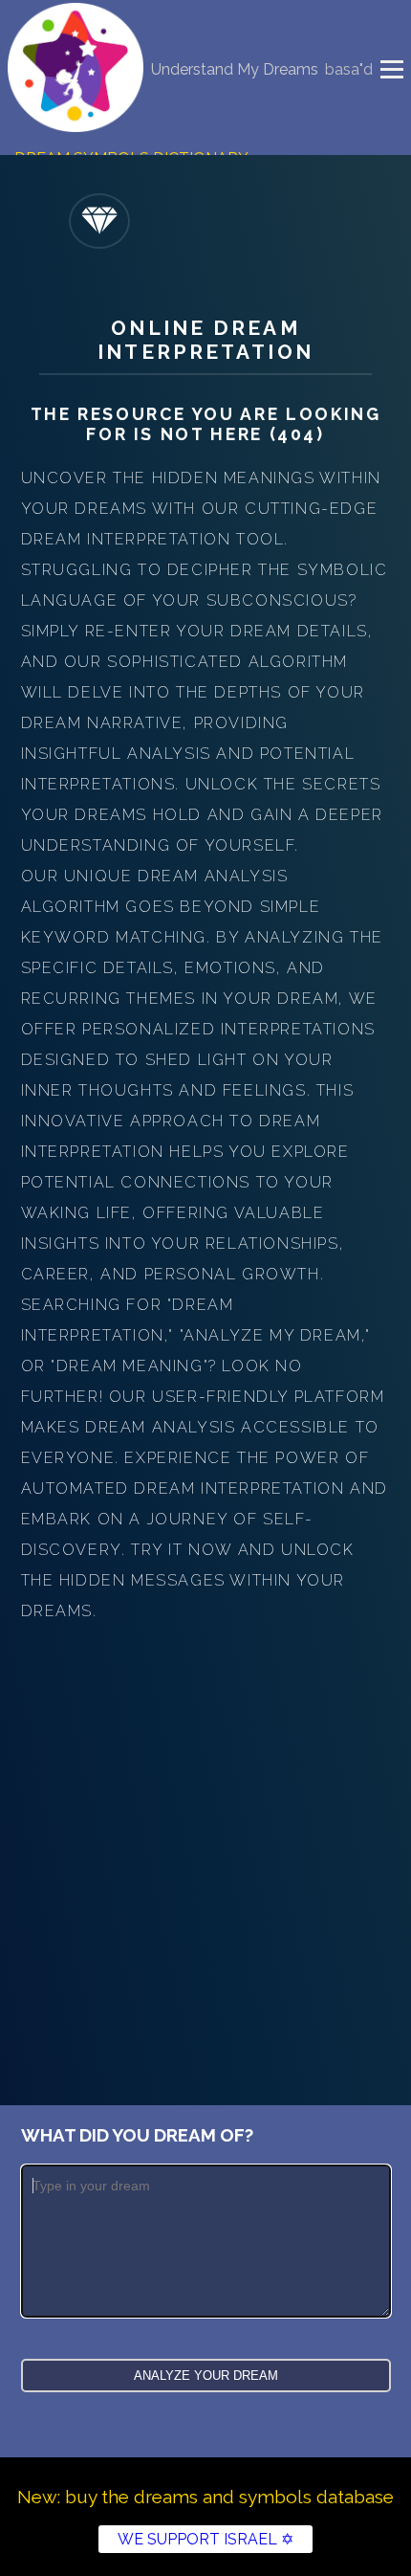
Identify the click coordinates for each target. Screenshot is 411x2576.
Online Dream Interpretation (205, 340)
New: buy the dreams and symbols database (205, 2497)
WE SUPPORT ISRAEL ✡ (205, 2539)
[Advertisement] (205, 1842)
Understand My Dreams (235, 69)
